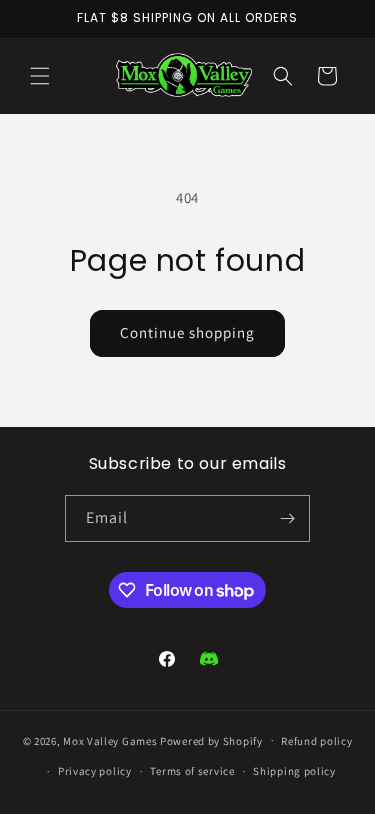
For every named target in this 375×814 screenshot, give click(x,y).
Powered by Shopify (211, 740)
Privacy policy (95, 771)
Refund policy (316, 741)
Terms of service (192, 771)
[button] (40, 76)
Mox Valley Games (110, 740)
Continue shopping (187, 332)
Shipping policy (294, 771)
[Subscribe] (287, 518)
